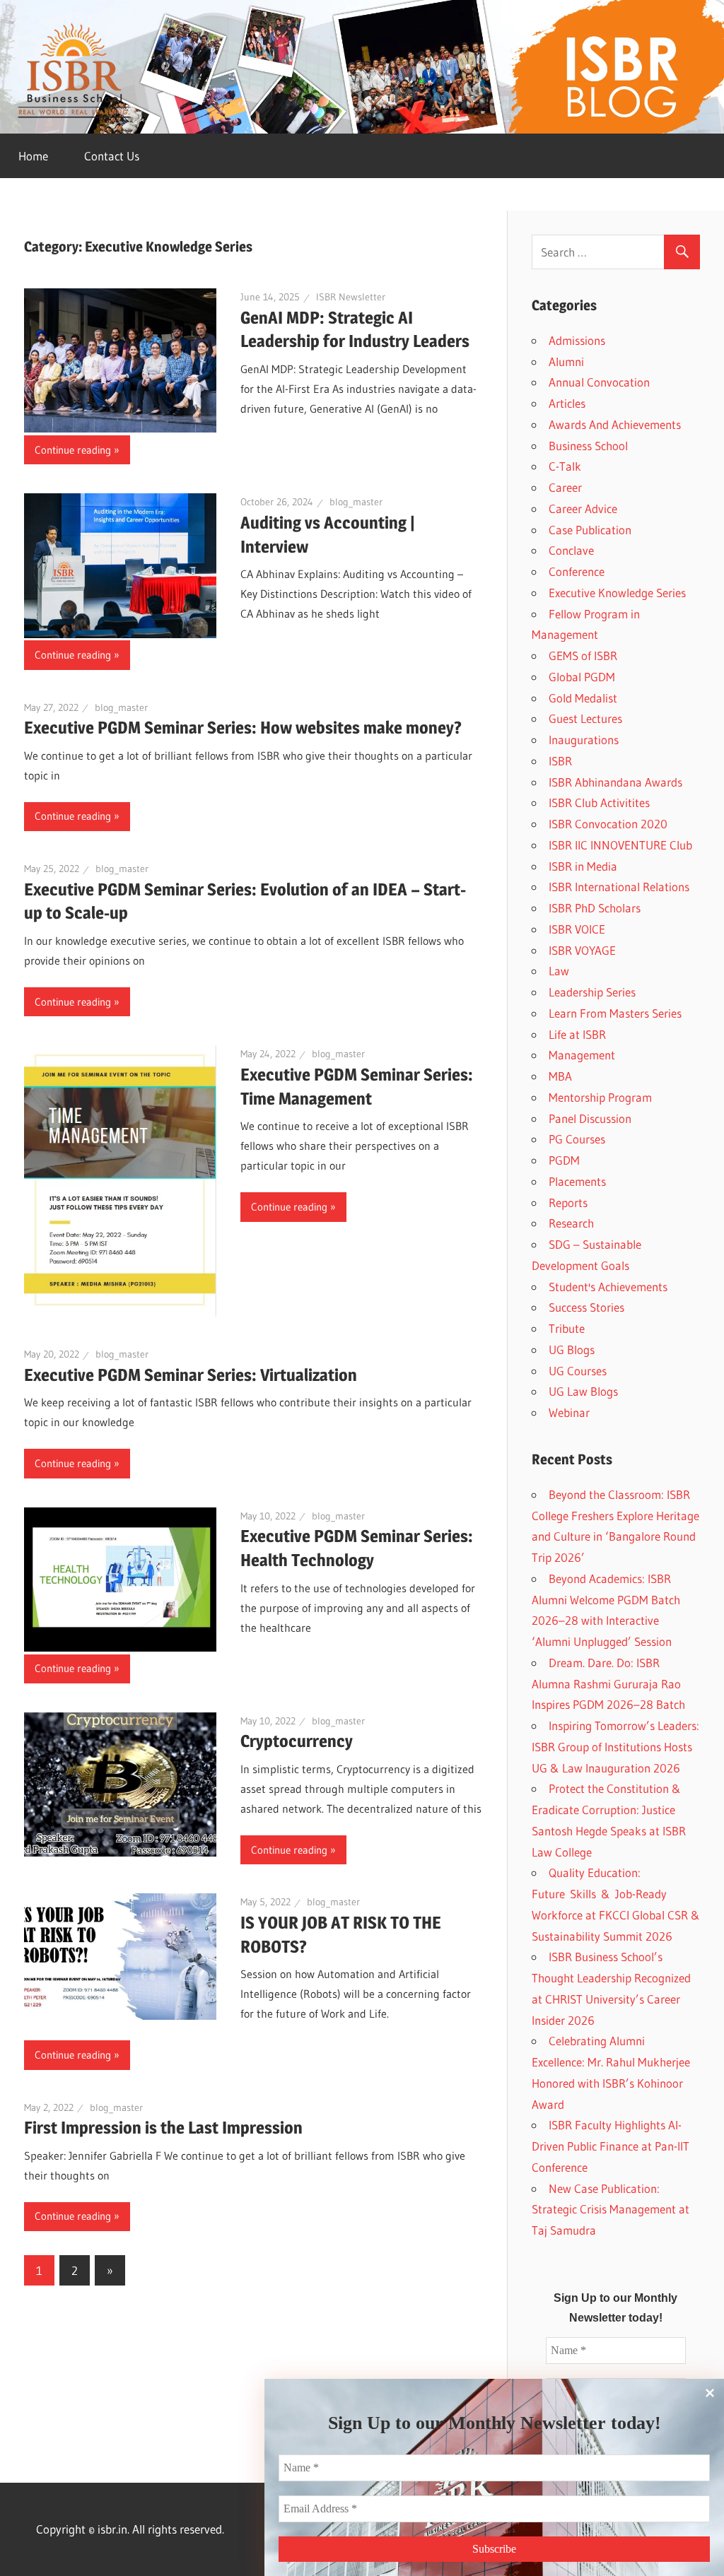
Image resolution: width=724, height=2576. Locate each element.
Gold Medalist (583, 698)
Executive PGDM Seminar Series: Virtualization (191, 1375)
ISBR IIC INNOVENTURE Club (620, 845)
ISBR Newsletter (351, 297)
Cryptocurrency (297, 1741)
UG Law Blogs (583, 1391)
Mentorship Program (600, 1097)
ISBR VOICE (577, 929)
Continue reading (73, 450)
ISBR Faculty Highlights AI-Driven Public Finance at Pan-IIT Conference (611, 2146)
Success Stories (586, 1307)
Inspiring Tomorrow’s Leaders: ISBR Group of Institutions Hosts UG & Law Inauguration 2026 (615, 1747)
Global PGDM (582, 677)
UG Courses (578, 1371)
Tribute (567, 1328)
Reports (568, 1202)
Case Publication (590, 530)
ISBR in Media (583, 866)
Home (33, 156)
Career (565, 487)
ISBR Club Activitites (599, 802)
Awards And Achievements (615, 424)
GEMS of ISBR (583, 655)
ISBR (560, 761)
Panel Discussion (590, 1118)
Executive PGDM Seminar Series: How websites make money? (243, 728)
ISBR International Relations (619, 887)
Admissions (577, 340)
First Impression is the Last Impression (163, 2128)
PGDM (564, 1160)
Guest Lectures (585, 718)
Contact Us (112, 156)
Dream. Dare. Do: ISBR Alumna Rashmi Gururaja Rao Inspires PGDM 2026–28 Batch (608, 1684)
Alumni (566, 361)
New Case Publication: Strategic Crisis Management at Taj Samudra (611, 2210)
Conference (577, 571)
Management (582, 1055)
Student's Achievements (608, 1287)
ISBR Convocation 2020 (608, 824)
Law (559, 971)
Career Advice (583, 508)
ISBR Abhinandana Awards (615, 782)
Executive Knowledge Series (617, 593)
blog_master (356, 502)
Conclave (571, 550)
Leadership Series (592, 992)
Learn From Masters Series (615, 1013)
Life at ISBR (577, 1034)
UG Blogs (572, 1349)
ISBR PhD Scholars (595, 908)
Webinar (569, 1412)
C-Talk (565, 466)
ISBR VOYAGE (582, 950)
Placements (577, 1181)
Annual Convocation (599, 382)
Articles (567, 403)
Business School (588, 446)
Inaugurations (584, 740)
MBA (560, 1076)
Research (571, 1223)
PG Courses (577, 1139)
